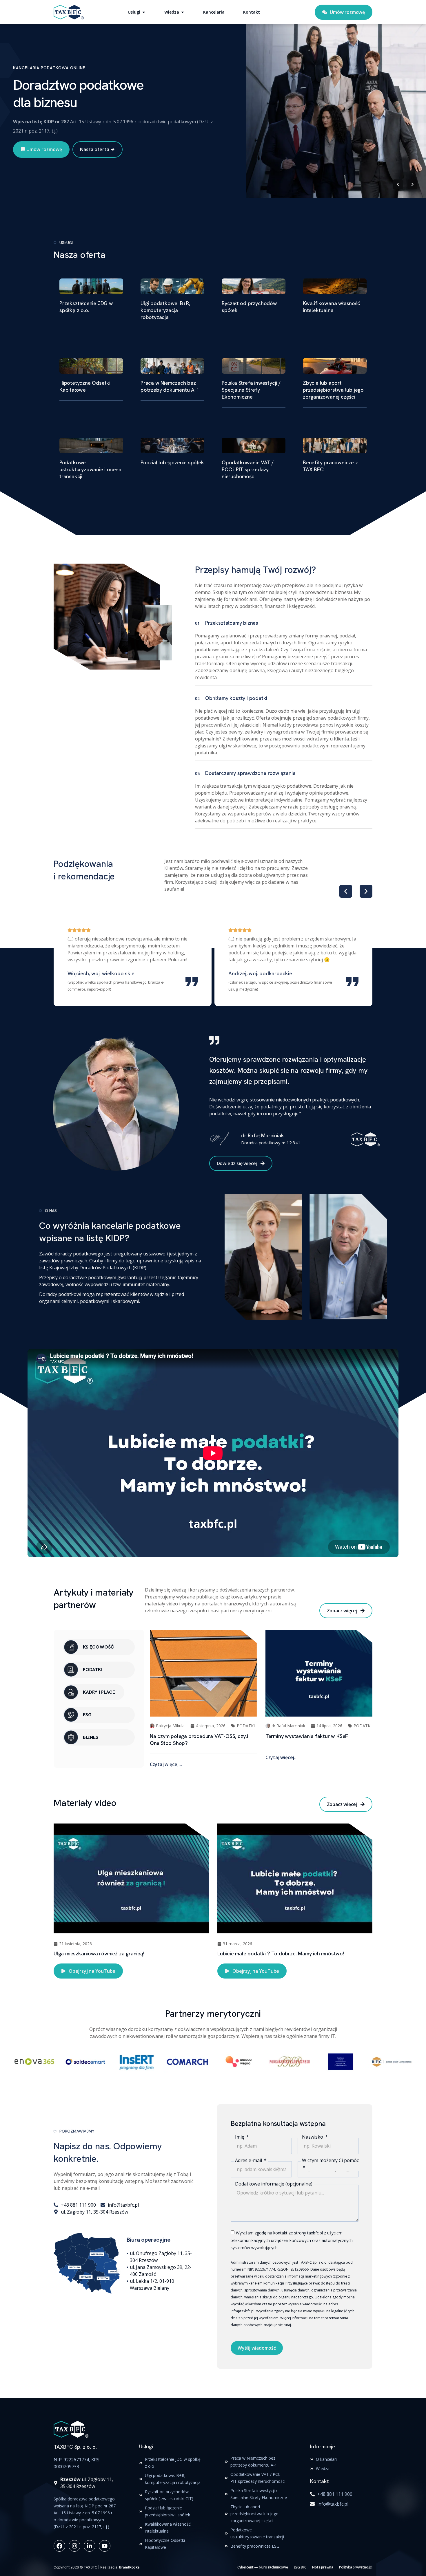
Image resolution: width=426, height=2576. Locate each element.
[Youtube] (105, 2546)
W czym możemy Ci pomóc (330, 2160)
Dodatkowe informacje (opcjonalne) (274, 2184)
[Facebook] (59, 2546)
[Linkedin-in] (90, 2546)
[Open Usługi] (144, 12)
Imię (240, 2137)
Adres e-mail (249, 2160)
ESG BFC (300, 2567)
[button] (346, 891)
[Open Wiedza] (183, 12)
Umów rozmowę (104, 160)
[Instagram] (74, 2546)
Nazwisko (313, 2137)
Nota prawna (323, 2567)
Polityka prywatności (356, 2567)
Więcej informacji (43, 160)
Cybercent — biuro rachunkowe (263, 2567)
